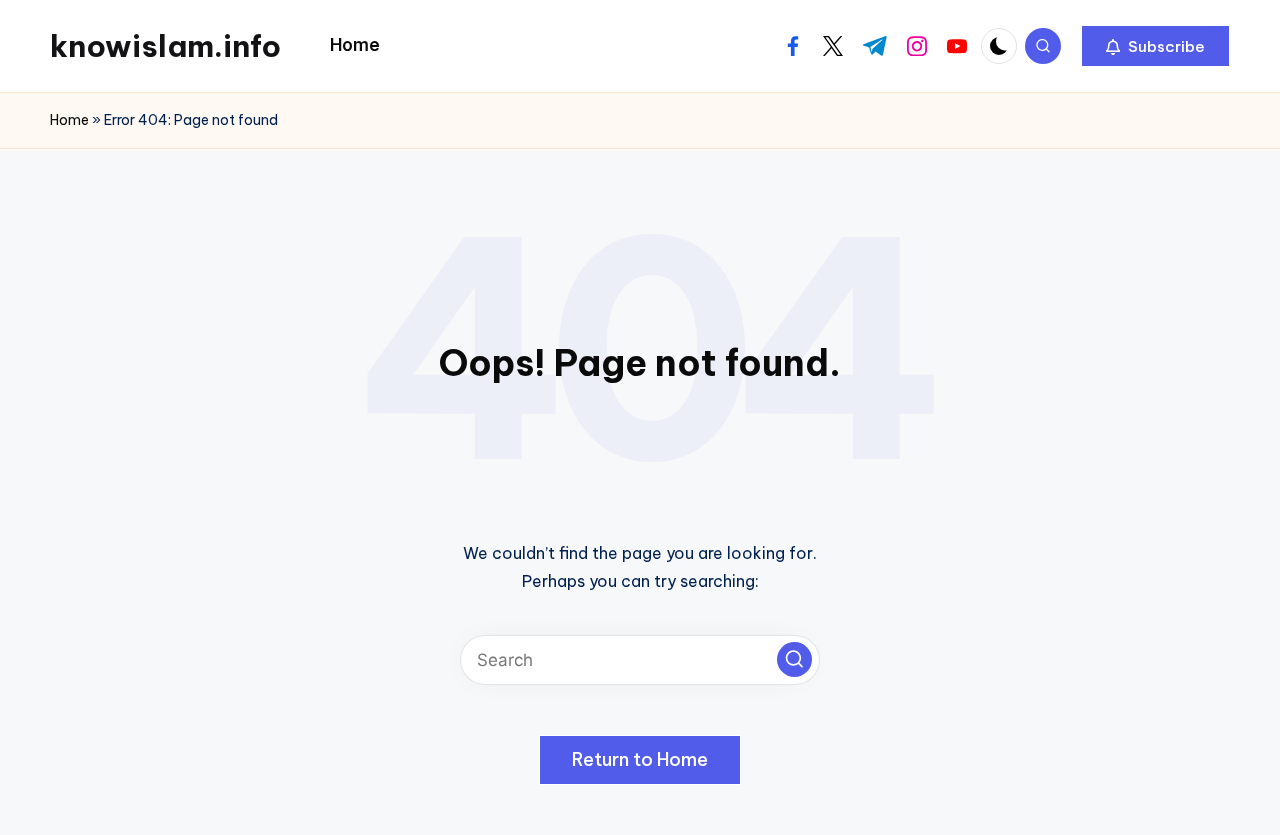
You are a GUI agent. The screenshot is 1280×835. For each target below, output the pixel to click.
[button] (1155, 46)
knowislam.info (165, 46)
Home (69, 120)
